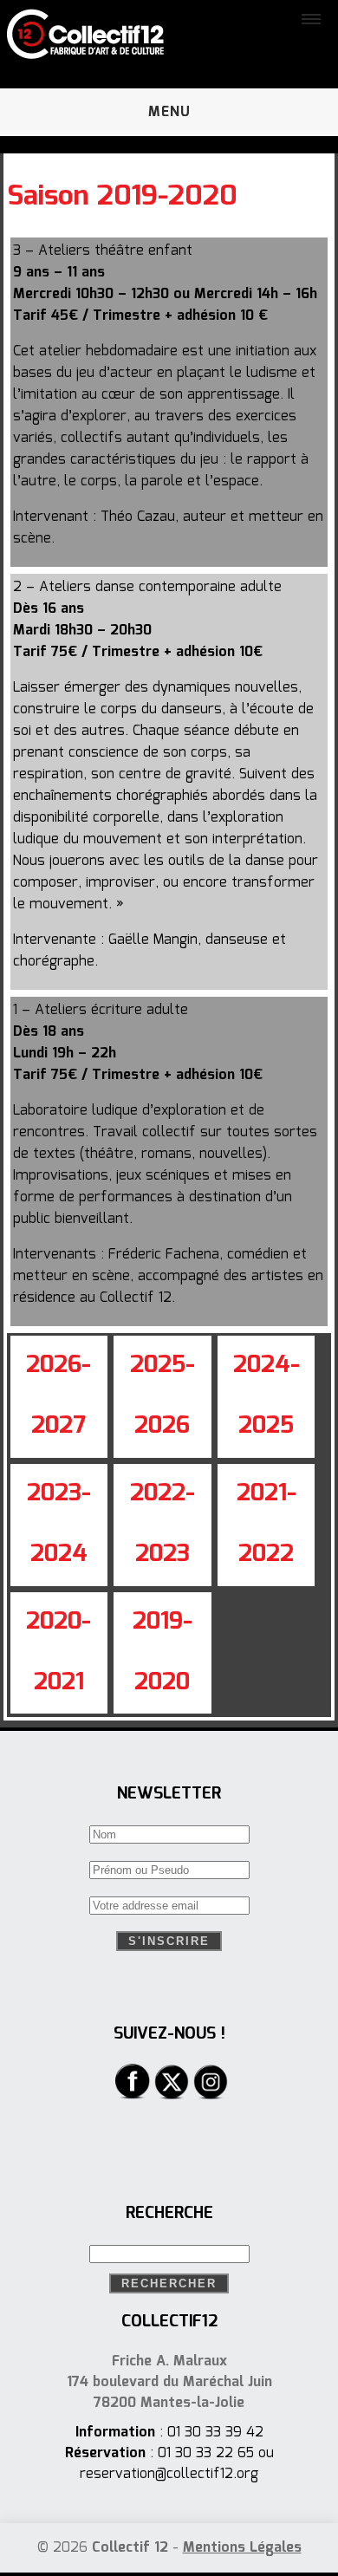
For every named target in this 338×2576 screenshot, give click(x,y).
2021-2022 (266, 1524)
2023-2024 (59, 1524)
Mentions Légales (242, 2548)
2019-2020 (162, 1652)
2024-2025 (266, 1396)
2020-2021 (58, 1652)
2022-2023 (162, 1524)
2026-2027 (58, 1396)
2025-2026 (162, 1396)
